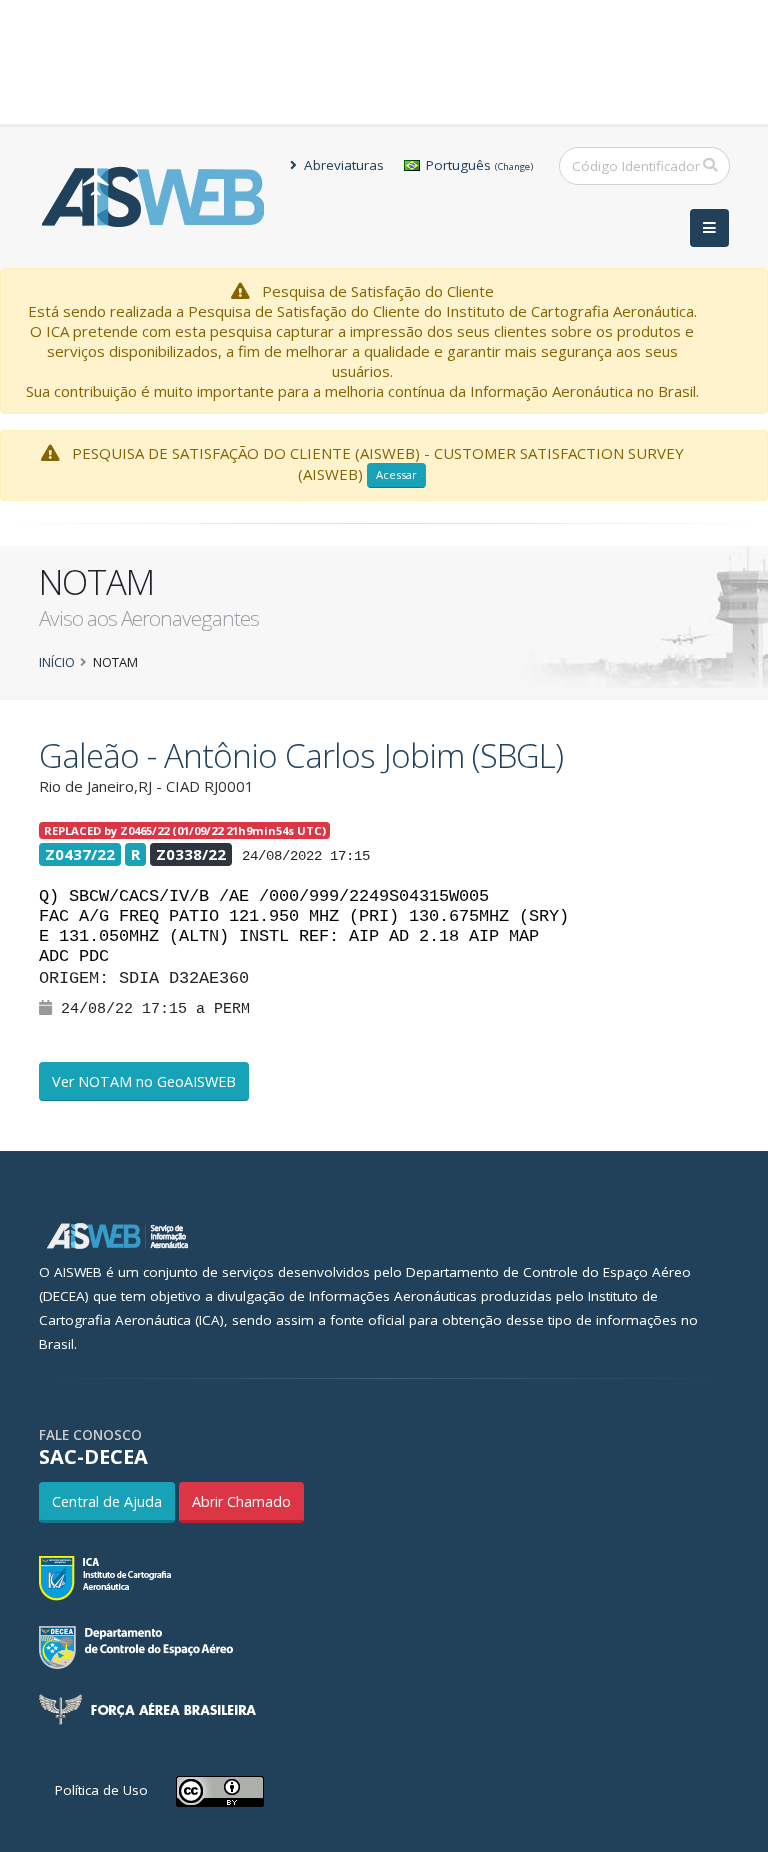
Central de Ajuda (107, 1501)
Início (57, 662)
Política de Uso (101, 1790)
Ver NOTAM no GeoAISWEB (144, 1081)
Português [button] (477, 165)
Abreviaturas (342, 165)
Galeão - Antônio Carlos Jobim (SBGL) (301, 755)
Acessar (396, 474)
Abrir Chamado (241, 1501)
